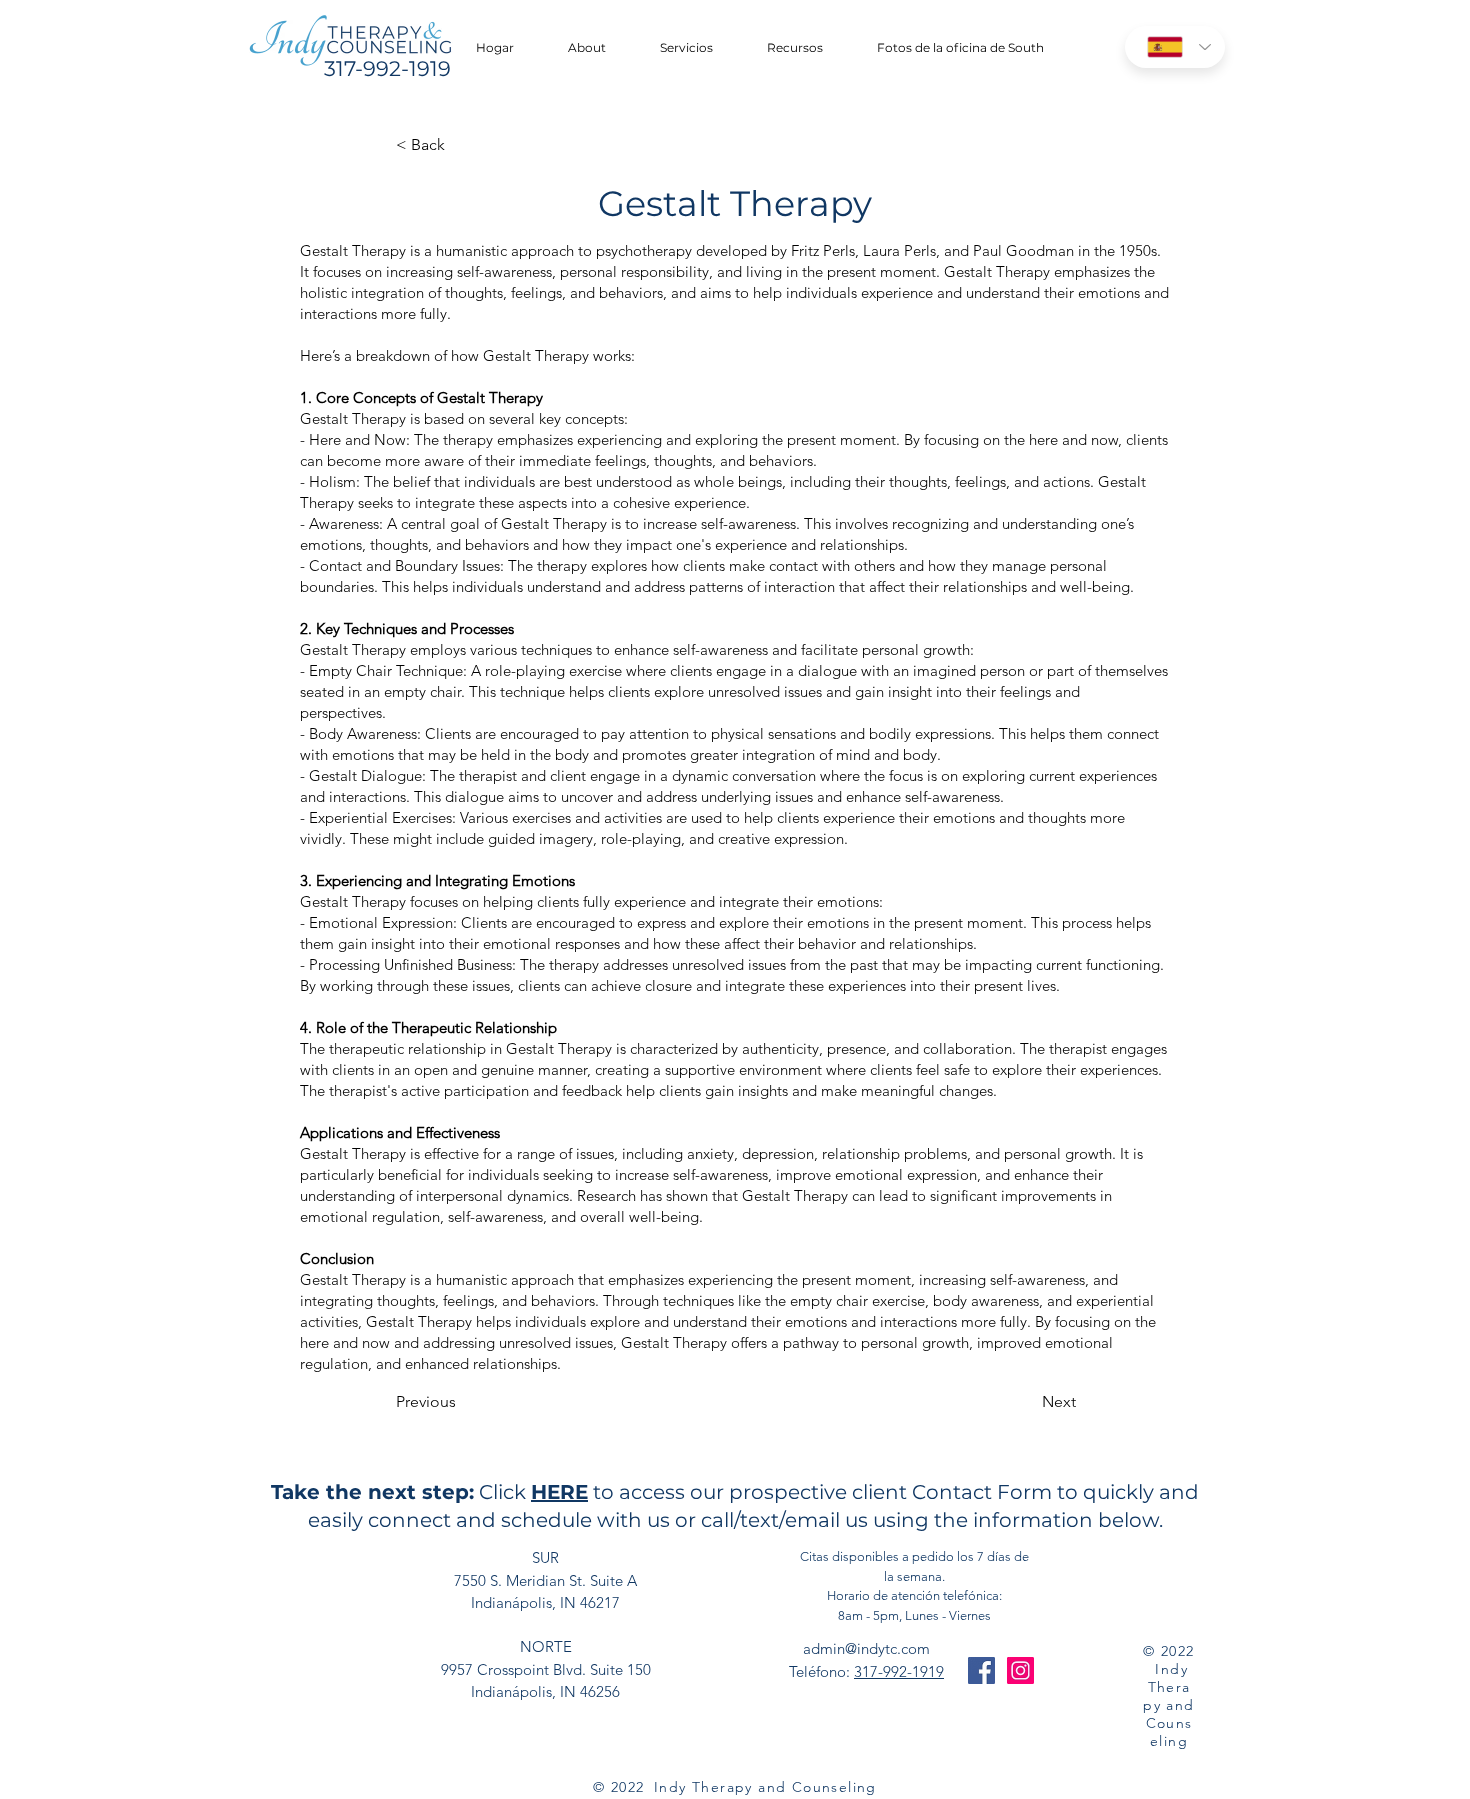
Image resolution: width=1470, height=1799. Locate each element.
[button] (686, 48)
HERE (559, 1492)
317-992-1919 (899, 1671)
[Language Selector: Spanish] (1175, 47)
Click (502, 1492)
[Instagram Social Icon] (1020, 1670)
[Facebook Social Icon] (981, 1670)
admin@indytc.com (866, 1648)
